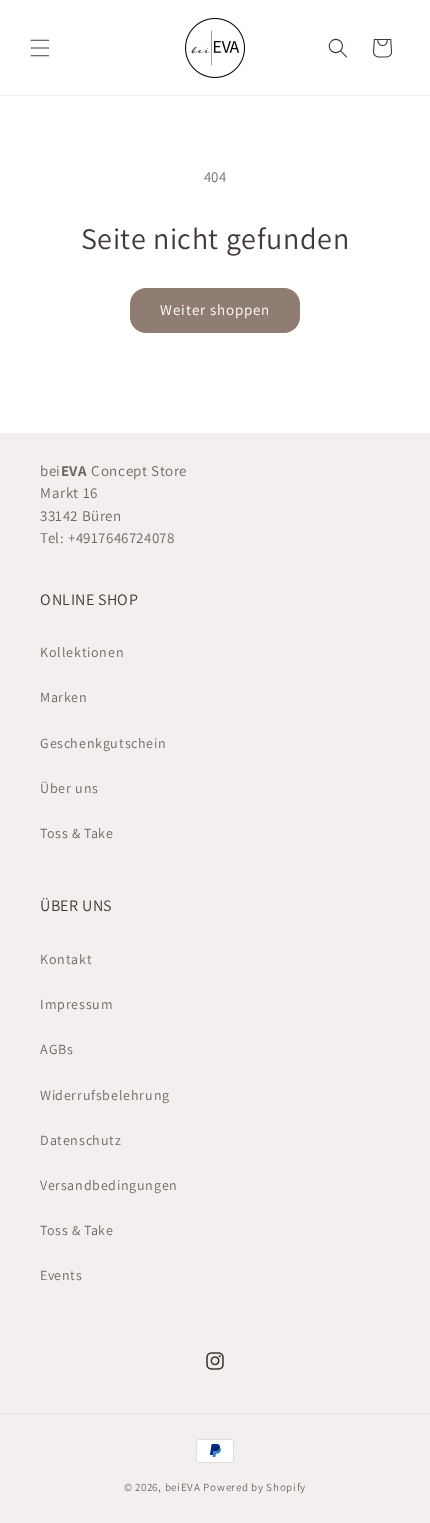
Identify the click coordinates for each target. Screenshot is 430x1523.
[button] (40, 48)
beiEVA (183, 1487)
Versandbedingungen (109, 1185)
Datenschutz (81, 1140)
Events (61, 1275)
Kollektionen (82, 652)
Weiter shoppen (215, 309)
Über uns (69, 788)
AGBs (56, 1049)
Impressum (76, 1004)
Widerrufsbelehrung (105, 1095)
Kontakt (66, 959)
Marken (64, 697)
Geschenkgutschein (103, 743)
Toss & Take (77, 833)
